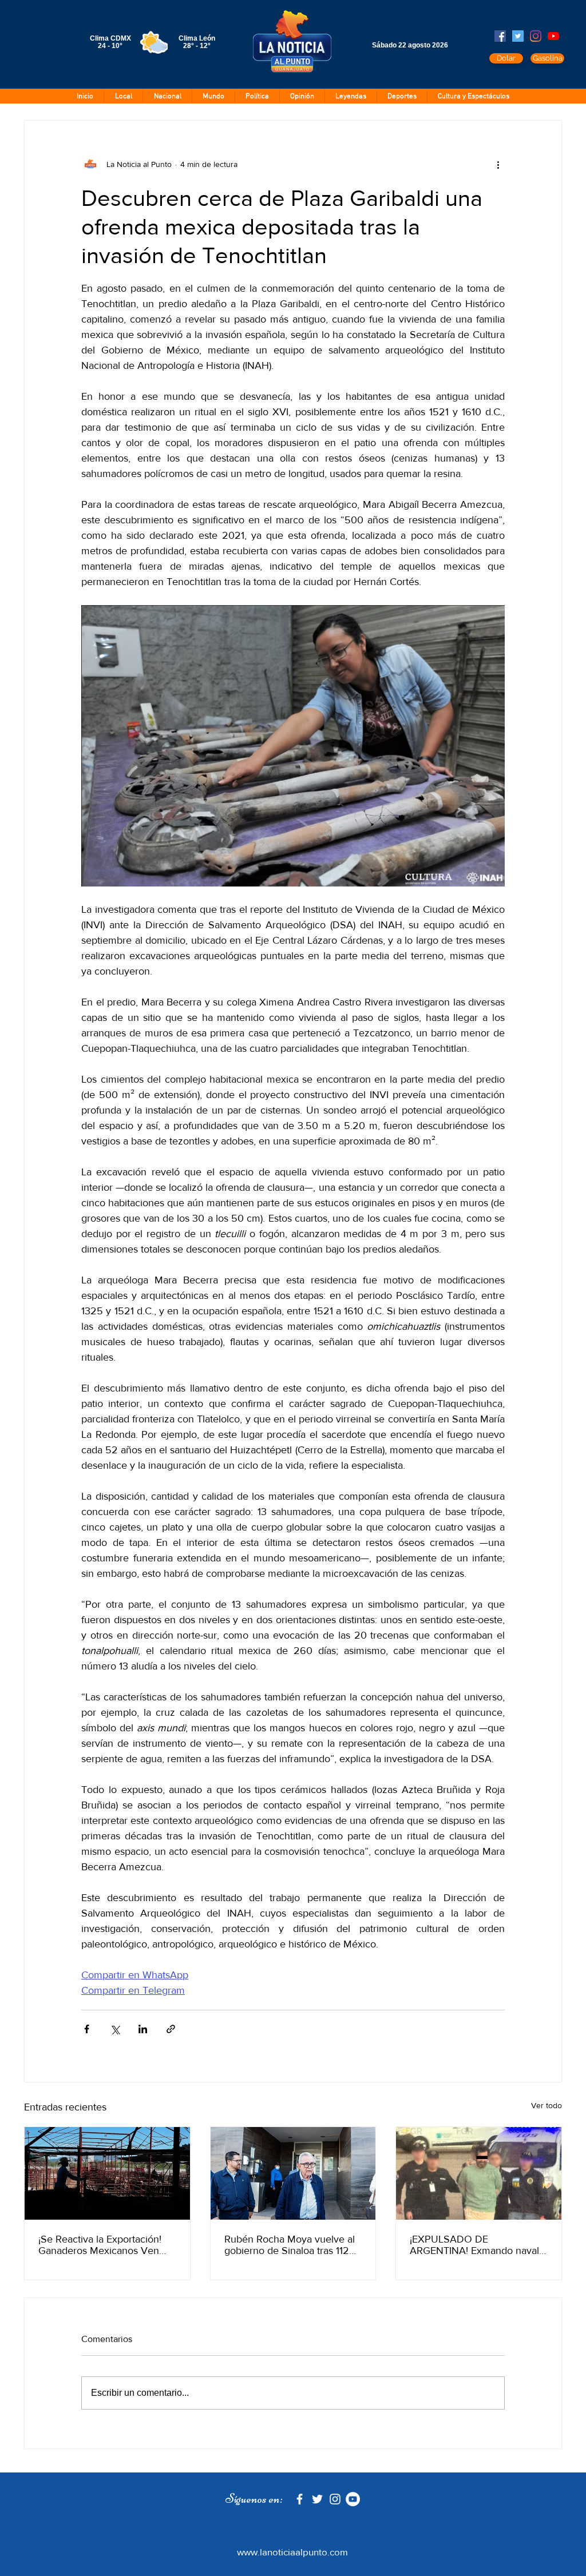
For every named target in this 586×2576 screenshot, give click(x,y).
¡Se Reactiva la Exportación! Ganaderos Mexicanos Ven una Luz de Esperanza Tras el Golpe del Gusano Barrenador (105, 2245)
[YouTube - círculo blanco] (353, 2499)
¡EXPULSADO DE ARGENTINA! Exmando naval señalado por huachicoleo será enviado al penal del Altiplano (478, 2245)
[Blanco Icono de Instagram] (335, 2499)
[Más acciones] (498, 164)
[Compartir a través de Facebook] (87, 2029)
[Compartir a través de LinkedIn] (143, 2029)
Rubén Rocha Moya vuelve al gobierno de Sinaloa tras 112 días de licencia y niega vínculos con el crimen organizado (290, 2245)
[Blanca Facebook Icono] (300, 2499)
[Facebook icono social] (500, 36)
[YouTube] (553, 36)
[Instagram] (536, 36)
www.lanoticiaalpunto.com (292, 2552)
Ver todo (547, 2105)
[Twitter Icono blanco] (317, 2499)
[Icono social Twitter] (518, 36)
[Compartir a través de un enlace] (171, 2029)
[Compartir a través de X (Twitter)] (115, 2029)
